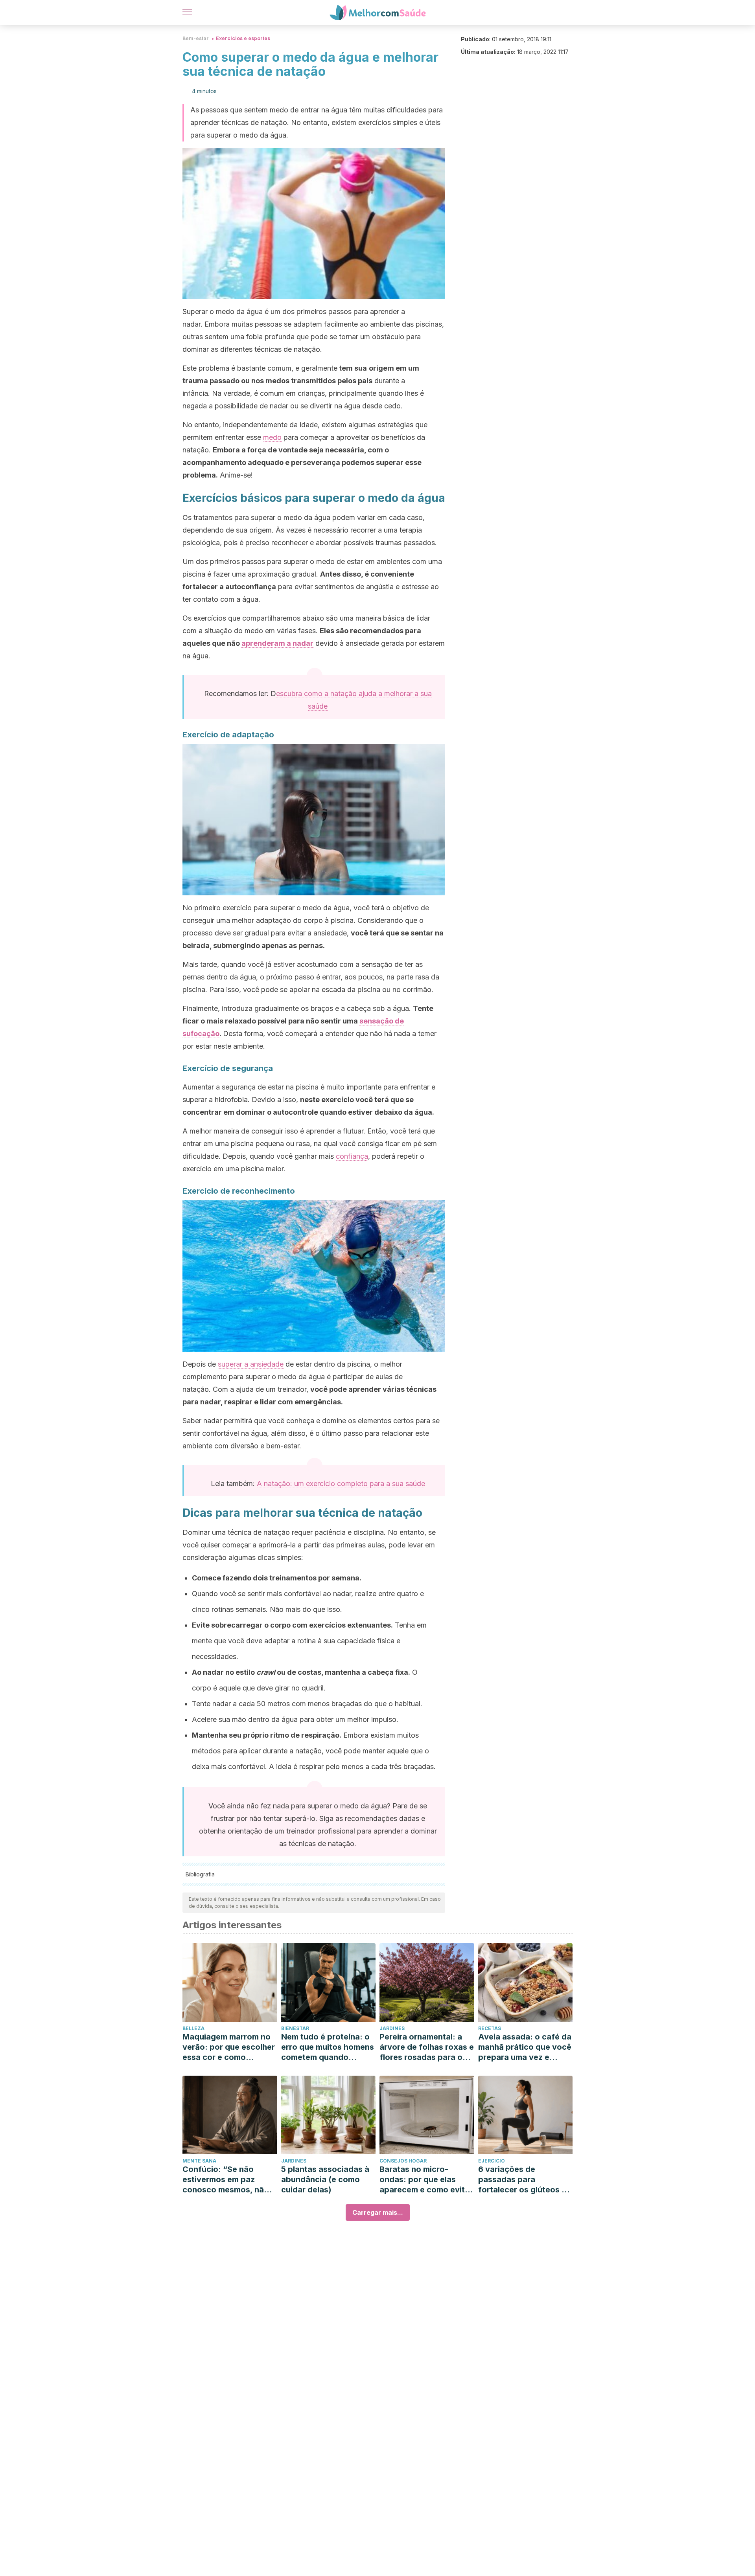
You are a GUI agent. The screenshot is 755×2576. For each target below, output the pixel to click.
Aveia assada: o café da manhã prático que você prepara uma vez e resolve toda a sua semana (525, 2047)
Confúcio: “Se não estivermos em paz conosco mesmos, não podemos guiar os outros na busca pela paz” (226, 2180)
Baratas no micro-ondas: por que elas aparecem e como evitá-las (426, 2180)
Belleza (193, 2028)
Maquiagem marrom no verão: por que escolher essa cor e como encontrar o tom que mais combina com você (229, 2047)
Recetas (490, 2028)
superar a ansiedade (251, 1364)
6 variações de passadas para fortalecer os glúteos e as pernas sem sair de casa (522, 2180)
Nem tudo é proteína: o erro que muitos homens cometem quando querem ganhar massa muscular (328, 2047)
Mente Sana (199, 2161)
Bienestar (295, 2028)
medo (272, 437)
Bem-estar (196, 38)
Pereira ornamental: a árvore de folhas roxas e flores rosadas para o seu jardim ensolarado (427, 2047)
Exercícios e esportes (243, 38)
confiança (352, 1156)
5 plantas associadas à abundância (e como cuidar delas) (325, 2179)
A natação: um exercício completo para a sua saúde (341, 1484)
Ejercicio (492, 2161)
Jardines (392, 2028)
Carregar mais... (378, 2212)
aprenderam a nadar (277, 643)
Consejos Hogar (403, 2161)
